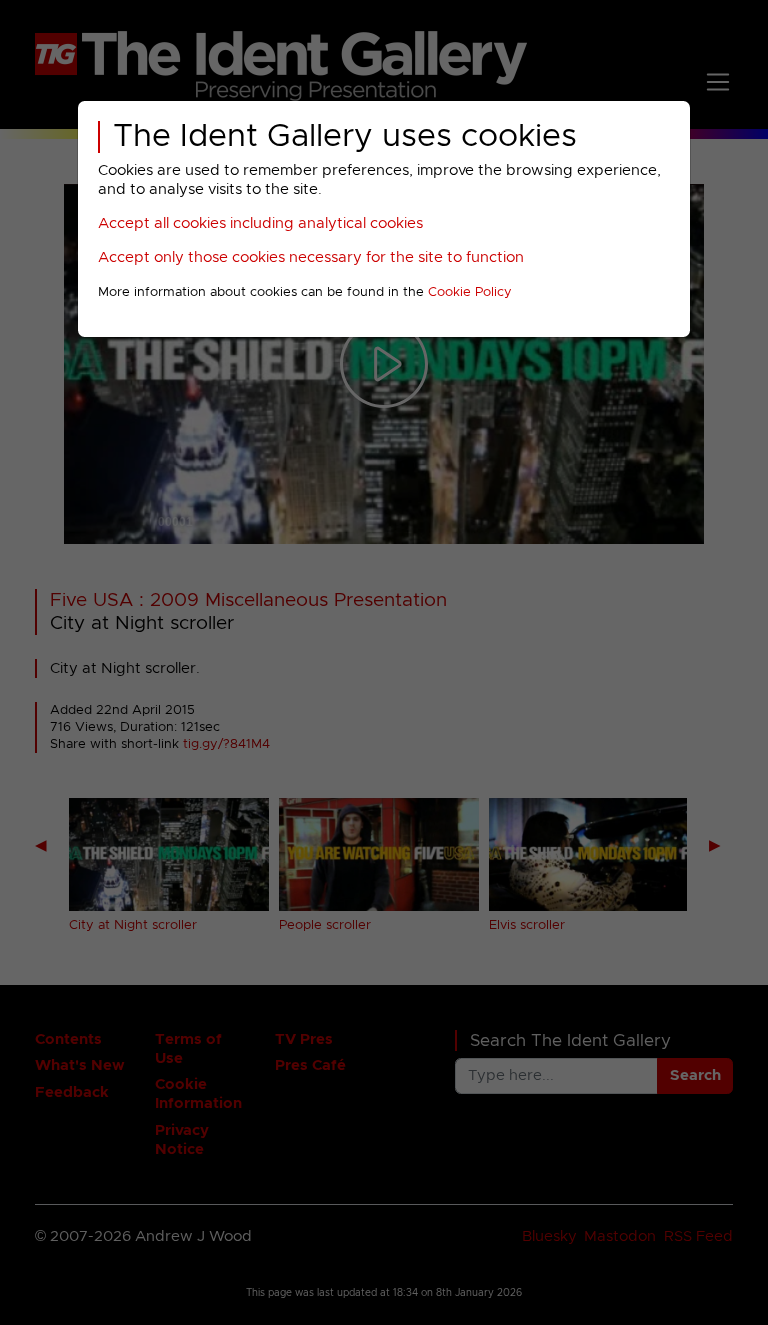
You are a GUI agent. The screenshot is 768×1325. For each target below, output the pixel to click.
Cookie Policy (470, 292)
